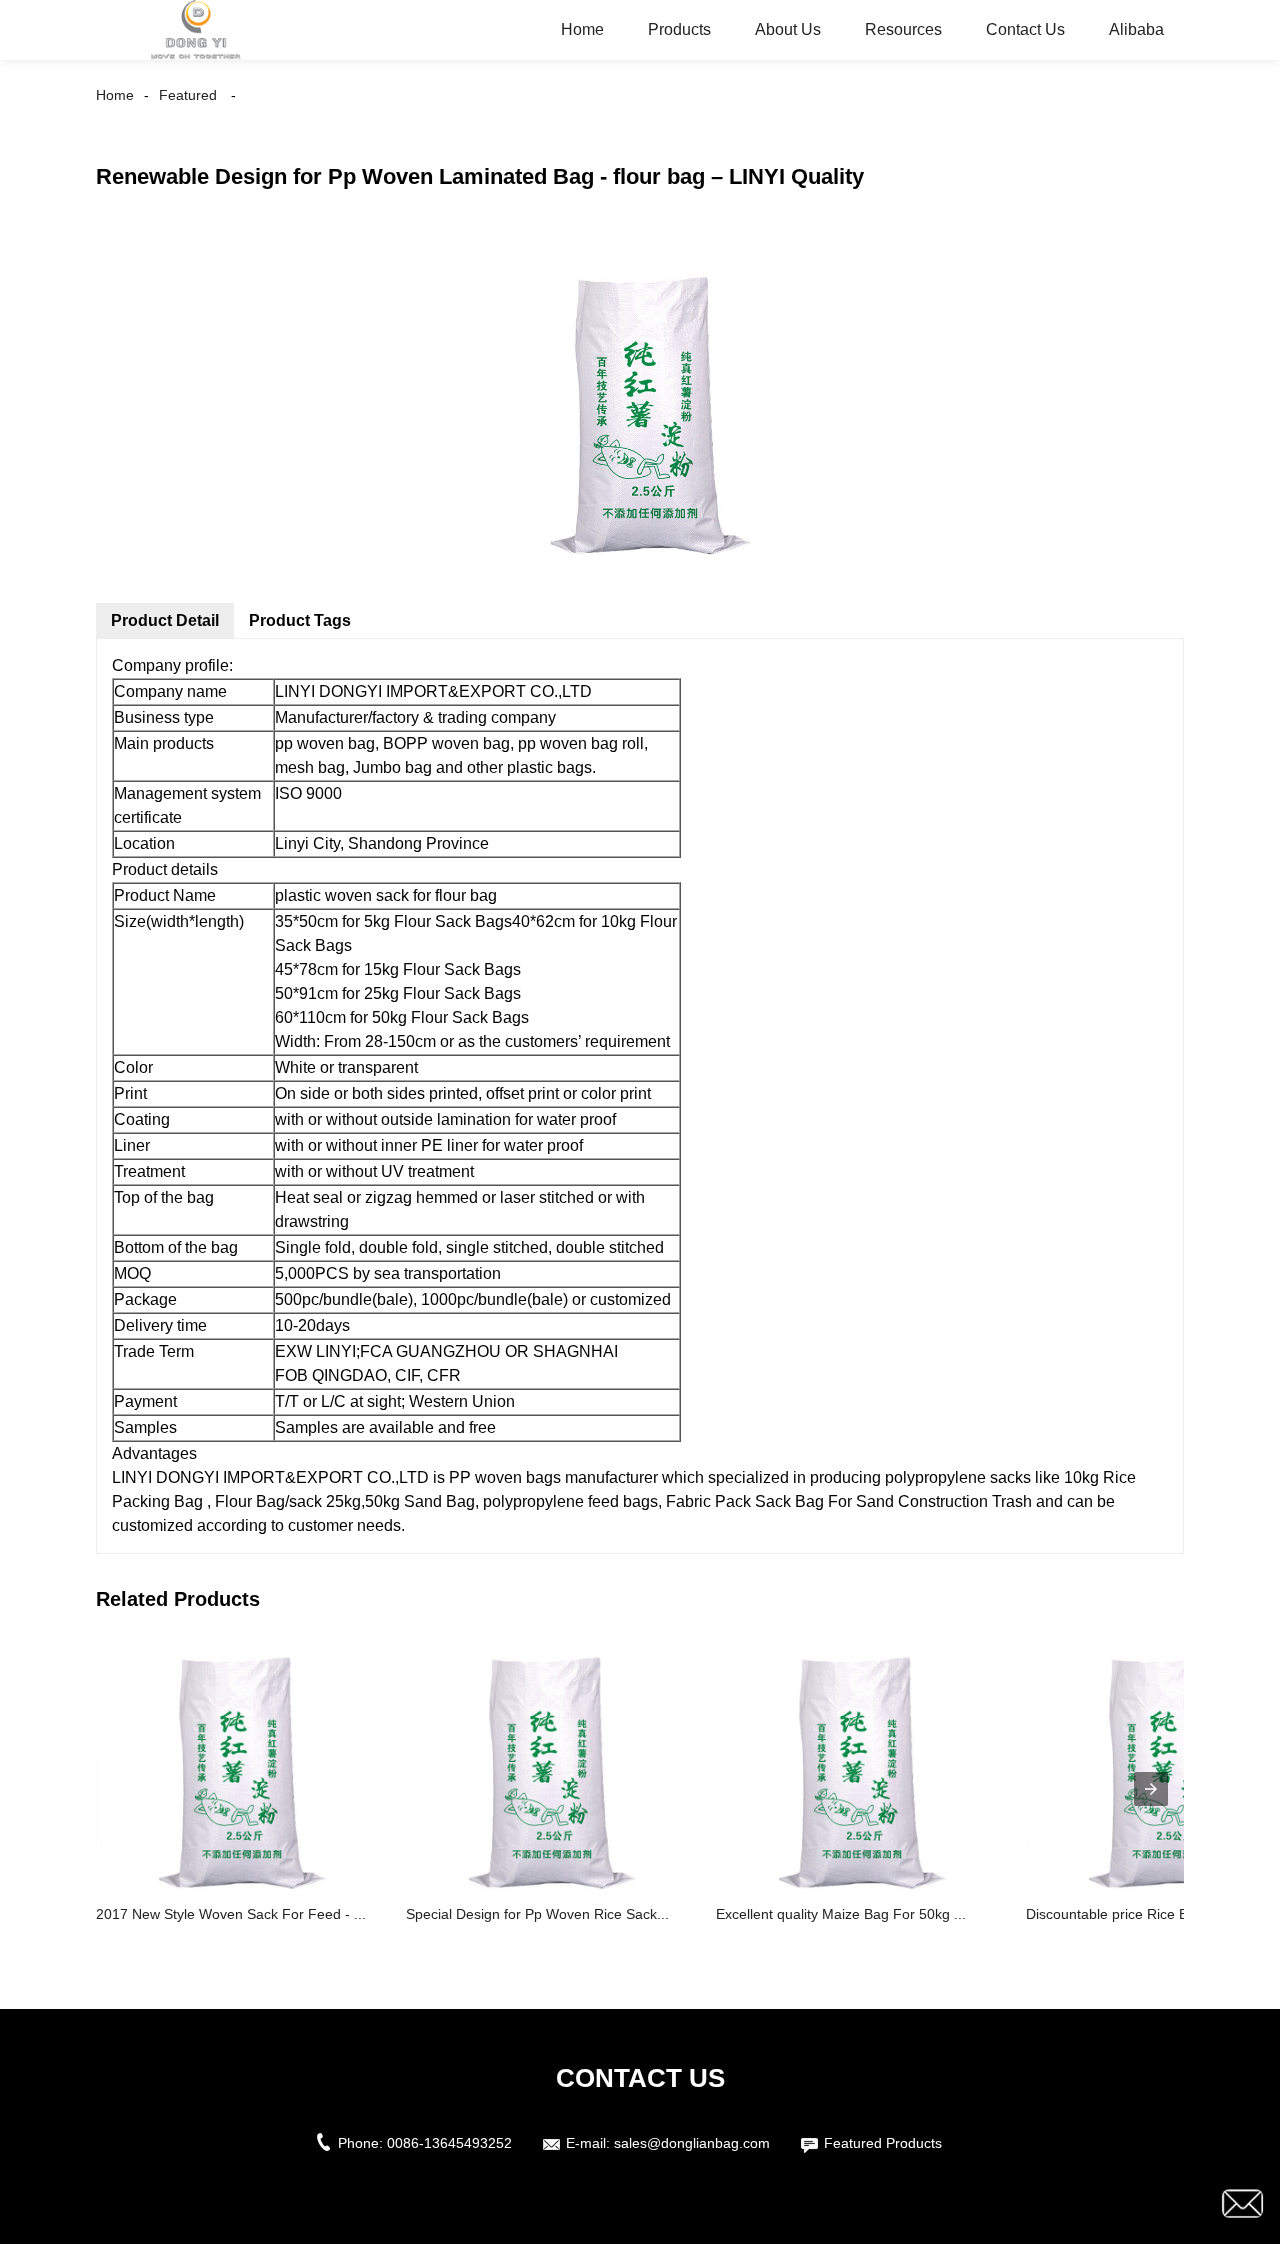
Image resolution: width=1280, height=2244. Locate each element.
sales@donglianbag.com (692, 2143)
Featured (188, 95)
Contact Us (1025, 29)
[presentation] (1151, 1789)
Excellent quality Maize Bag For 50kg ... (841, 1914)
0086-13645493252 (449, 2143)
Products (679, 29)
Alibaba (1136, 29)
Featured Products (883, 2143)
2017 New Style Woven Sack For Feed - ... (231, 1914)
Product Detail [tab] (165, 620)
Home (582, 29)
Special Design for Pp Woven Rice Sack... (537, 1914)
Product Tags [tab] (300, 620)
